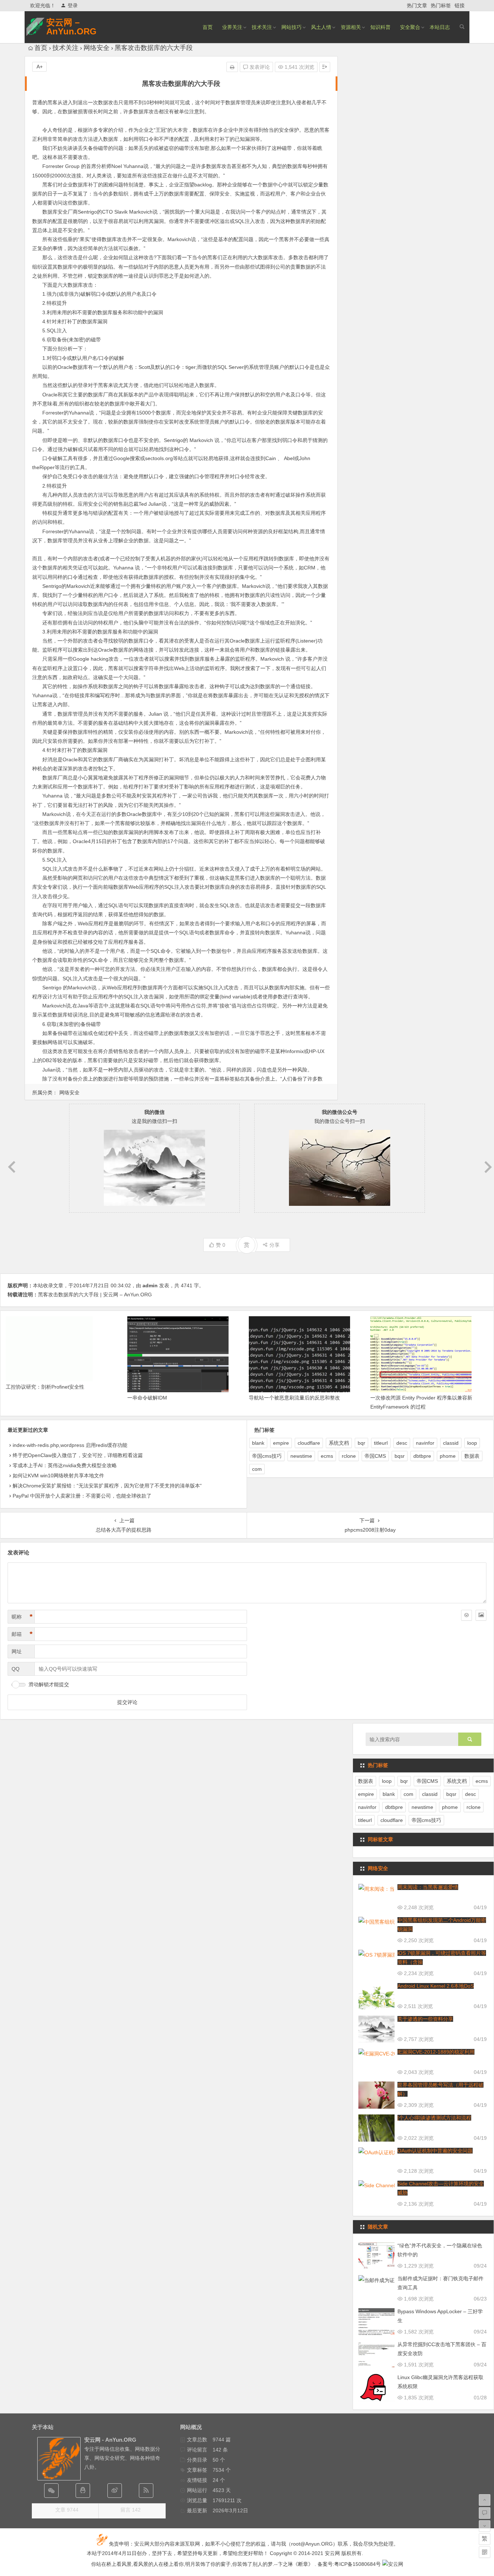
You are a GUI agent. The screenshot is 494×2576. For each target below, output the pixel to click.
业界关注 (232, 27)
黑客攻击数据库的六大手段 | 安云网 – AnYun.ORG (95, 1295)
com (257, 1469)
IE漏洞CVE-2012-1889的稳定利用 (436, 2052)
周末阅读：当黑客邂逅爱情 (428, 1887)
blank (258, 1443)
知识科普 (380, 27)
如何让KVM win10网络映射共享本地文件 (58, 1476)
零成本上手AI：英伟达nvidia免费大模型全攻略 (65, 1465)
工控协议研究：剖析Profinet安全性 (45, 1387)
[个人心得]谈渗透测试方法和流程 (434, 2118)
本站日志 (440, 27)
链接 (460, 5)
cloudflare (309, 1443)
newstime (301, 1456)
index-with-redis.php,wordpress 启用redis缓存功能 (70, 1445)
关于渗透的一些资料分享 (425, 2019)
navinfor (425, 1443)
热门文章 (417, 5)
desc (402, 1443)
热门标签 (441, 5)
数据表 (472, 1456)
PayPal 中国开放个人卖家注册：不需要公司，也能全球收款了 (82, 1496)
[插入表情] (467, 1615)
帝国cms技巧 (267, 1456)
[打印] (232, 67)
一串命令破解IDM (147, 1398)
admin (150, 1285)
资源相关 (351, 27)
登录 (73, 5)
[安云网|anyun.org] (393, 2564)
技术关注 (262, 27)
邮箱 (22, 1634)
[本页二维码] (485, 2552)
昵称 (22, 1617)
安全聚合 (410, 27)
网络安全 (97, 48)
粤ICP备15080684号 (357, 2564)
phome (448, 1456)
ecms (327, 1456)
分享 (274, 1245)
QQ (16, 1669)
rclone (349, 1456)
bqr (361, 1443)
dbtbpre (422, 1456)
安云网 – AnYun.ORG (71, 27)
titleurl (381, 1443)
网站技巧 (291, 27)
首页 (208, 27)
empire (281, 1443)
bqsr (400, 1456)
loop (472, 1443)
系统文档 (339, 1443)
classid (451, 1443)
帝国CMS (375, 1456)
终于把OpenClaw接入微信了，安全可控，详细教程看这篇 (78, 1455)
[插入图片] (481, 1615)
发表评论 (259, 67)
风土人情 (321, 27)
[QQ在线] (83, 2491)
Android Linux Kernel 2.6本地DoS (436, 1986)
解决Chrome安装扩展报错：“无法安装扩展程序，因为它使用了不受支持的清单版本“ (107, 1486)
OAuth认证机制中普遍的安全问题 (435, 2151)
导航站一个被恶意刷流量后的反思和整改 (294, 1398)
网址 (17, 1651)
